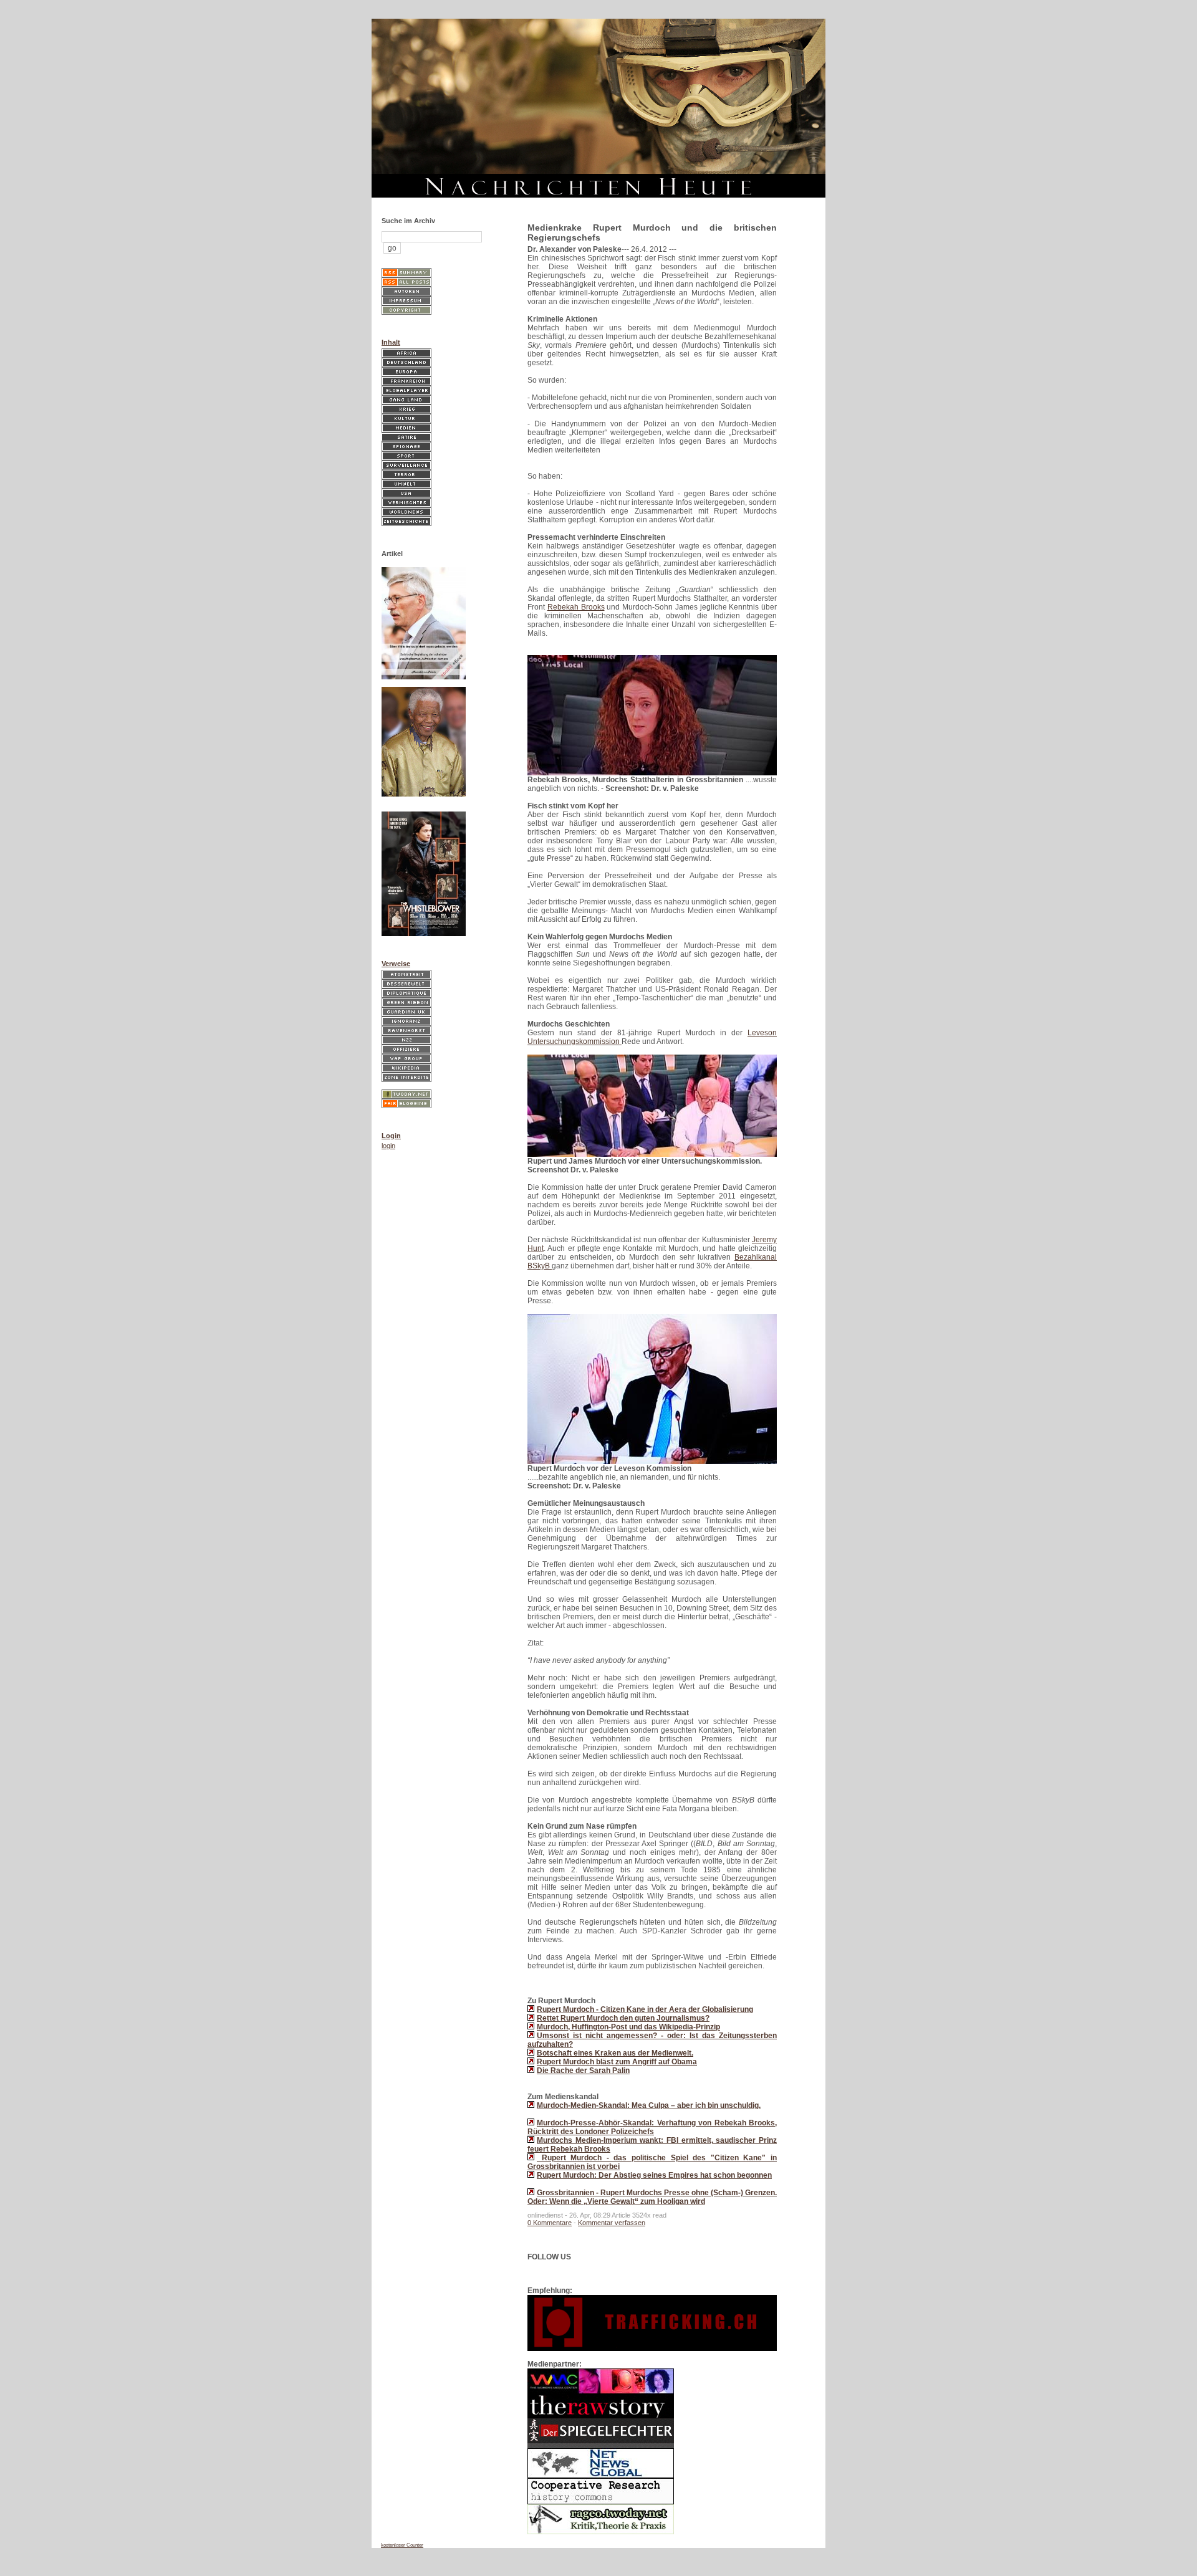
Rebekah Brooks (576, 607)
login (388, 1146)
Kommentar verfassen (612, 2223)
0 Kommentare (550, 2223)
